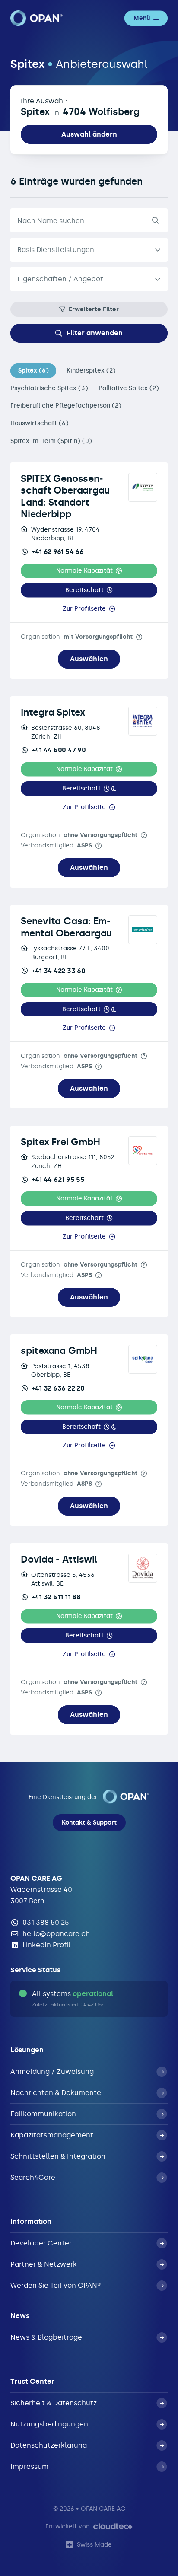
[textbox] (82, 279)
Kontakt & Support (89, 1823)
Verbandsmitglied (56, 845)
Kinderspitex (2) (91, 371)
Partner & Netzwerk (44, 2264)
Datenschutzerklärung (49, 2445)
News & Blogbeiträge (46, 2337)
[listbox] (89, 250)
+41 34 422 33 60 (59, 971)
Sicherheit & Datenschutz (54, 2403)
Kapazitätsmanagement (52, 2135)
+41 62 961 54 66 (58, 552)
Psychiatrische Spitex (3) (49, 388)
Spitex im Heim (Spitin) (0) (51, 441)
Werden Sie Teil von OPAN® (56, 2285)
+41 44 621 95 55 (58, 1180)
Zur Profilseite (84, 609)
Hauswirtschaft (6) (40, 423)
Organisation (77, 637)
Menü (142, 18)
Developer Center (41, 2243)
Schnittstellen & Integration (58, 2156)
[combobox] (89, 279)
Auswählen (89, 659)
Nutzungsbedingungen (49, 2424)
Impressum (29, 2466)
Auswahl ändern (89, 134)
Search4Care (33, 2177)
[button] (89, 571)
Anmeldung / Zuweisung (52, 2071)
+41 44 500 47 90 (59, 750)
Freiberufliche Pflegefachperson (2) (66, 406)
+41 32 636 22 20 (58, 1388)
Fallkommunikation (43, 2114)
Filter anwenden (95, 333)
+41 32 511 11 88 (56, 1597)
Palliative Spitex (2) (129, 388)
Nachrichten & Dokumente (56, 2093)
